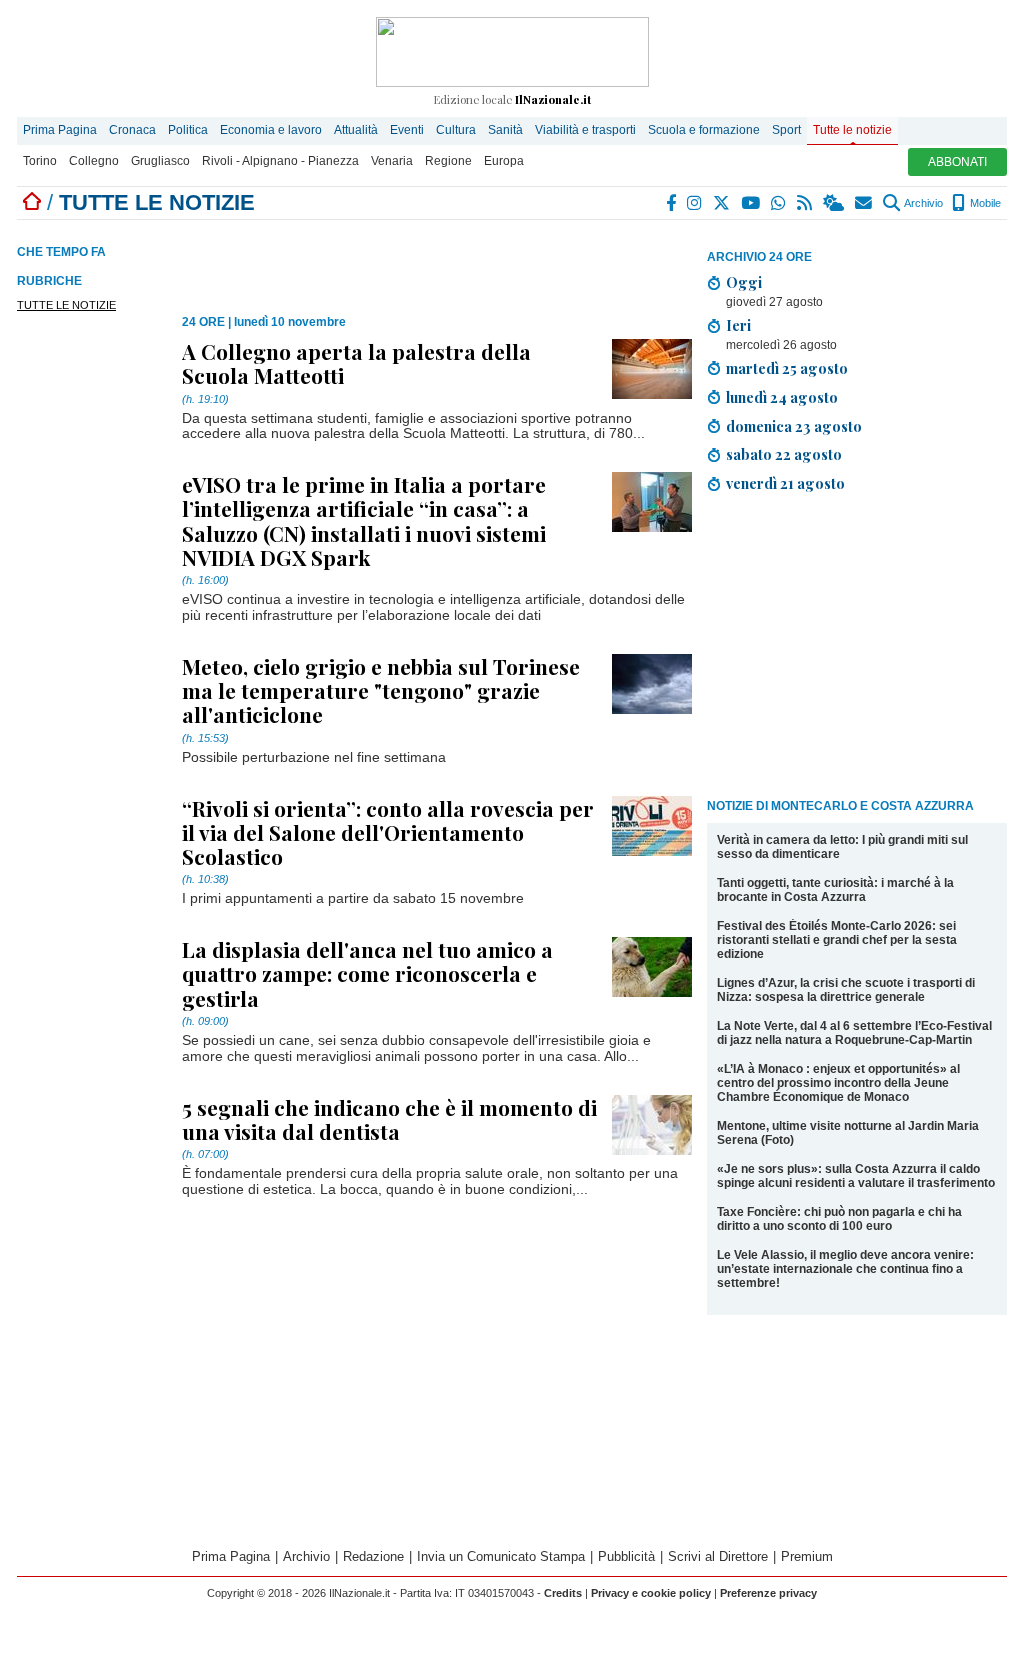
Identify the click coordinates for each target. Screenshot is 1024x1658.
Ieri (738, 325)
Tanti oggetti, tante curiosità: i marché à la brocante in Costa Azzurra (835, 890)
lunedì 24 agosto (782, 397)
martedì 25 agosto (787, 368)
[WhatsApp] (779, 203)
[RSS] (805, 203)
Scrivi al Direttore (718, 1556)
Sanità (505, 130)
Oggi (744, 282)
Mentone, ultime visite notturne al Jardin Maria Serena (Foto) (848, 1133)
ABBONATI (957, 162)
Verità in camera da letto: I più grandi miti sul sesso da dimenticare (842, 847)
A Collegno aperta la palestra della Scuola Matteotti (356, 363)
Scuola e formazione (704, 130)
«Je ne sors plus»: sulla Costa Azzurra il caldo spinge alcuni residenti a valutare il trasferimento (856, 1176)
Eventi (407, 130)
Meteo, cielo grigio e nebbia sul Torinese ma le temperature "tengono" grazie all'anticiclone (381, 690)
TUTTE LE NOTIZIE (66, 305)
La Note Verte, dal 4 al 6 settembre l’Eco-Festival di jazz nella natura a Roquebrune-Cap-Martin (854, 1033)
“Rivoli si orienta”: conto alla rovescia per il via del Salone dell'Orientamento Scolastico (388, 832)
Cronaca (132, 130)
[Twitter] (722, 203)
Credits (563, 1593)
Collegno (94, 161)
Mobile (984, 203)
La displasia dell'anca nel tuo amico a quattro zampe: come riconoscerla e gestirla (367, 973)
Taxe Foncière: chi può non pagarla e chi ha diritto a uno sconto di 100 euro (839, 1219)
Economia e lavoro (271, 130)
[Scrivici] (864, 203)
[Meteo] (834, 203)
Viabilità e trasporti (585, 130)
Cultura (456, 130)
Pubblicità (626, 1556)
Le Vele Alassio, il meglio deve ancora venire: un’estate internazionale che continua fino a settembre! (845, 1269)
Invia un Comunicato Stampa (501, 1556)
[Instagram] (695, 203)
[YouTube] (751, 203)
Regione (448, 161)
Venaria (392, 161)
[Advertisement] (857, 649)
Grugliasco (160, 161)
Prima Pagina (60, 130)
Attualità (356, 130)
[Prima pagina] (32, 202)
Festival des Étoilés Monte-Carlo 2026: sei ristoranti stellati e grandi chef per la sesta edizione (837, 940)
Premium (807, 1556)
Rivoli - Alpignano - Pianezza (280, 161)
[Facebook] (672, 203)
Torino (40, 161)
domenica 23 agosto (794, 426)
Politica (188, 130)
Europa (504, 161)
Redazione (373, 1556)
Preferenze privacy (768, 1593)
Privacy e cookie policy (651, 1593)
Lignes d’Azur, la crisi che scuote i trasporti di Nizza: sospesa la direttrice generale (846, 990)
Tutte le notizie (852, 130)
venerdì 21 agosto (785, 483)
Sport (786, 130)
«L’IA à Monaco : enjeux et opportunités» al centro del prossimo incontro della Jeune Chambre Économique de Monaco (838, 1083)
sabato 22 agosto (784, 454)
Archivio (922, 203)
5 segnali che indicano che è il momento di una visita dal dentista (389, 1119)
